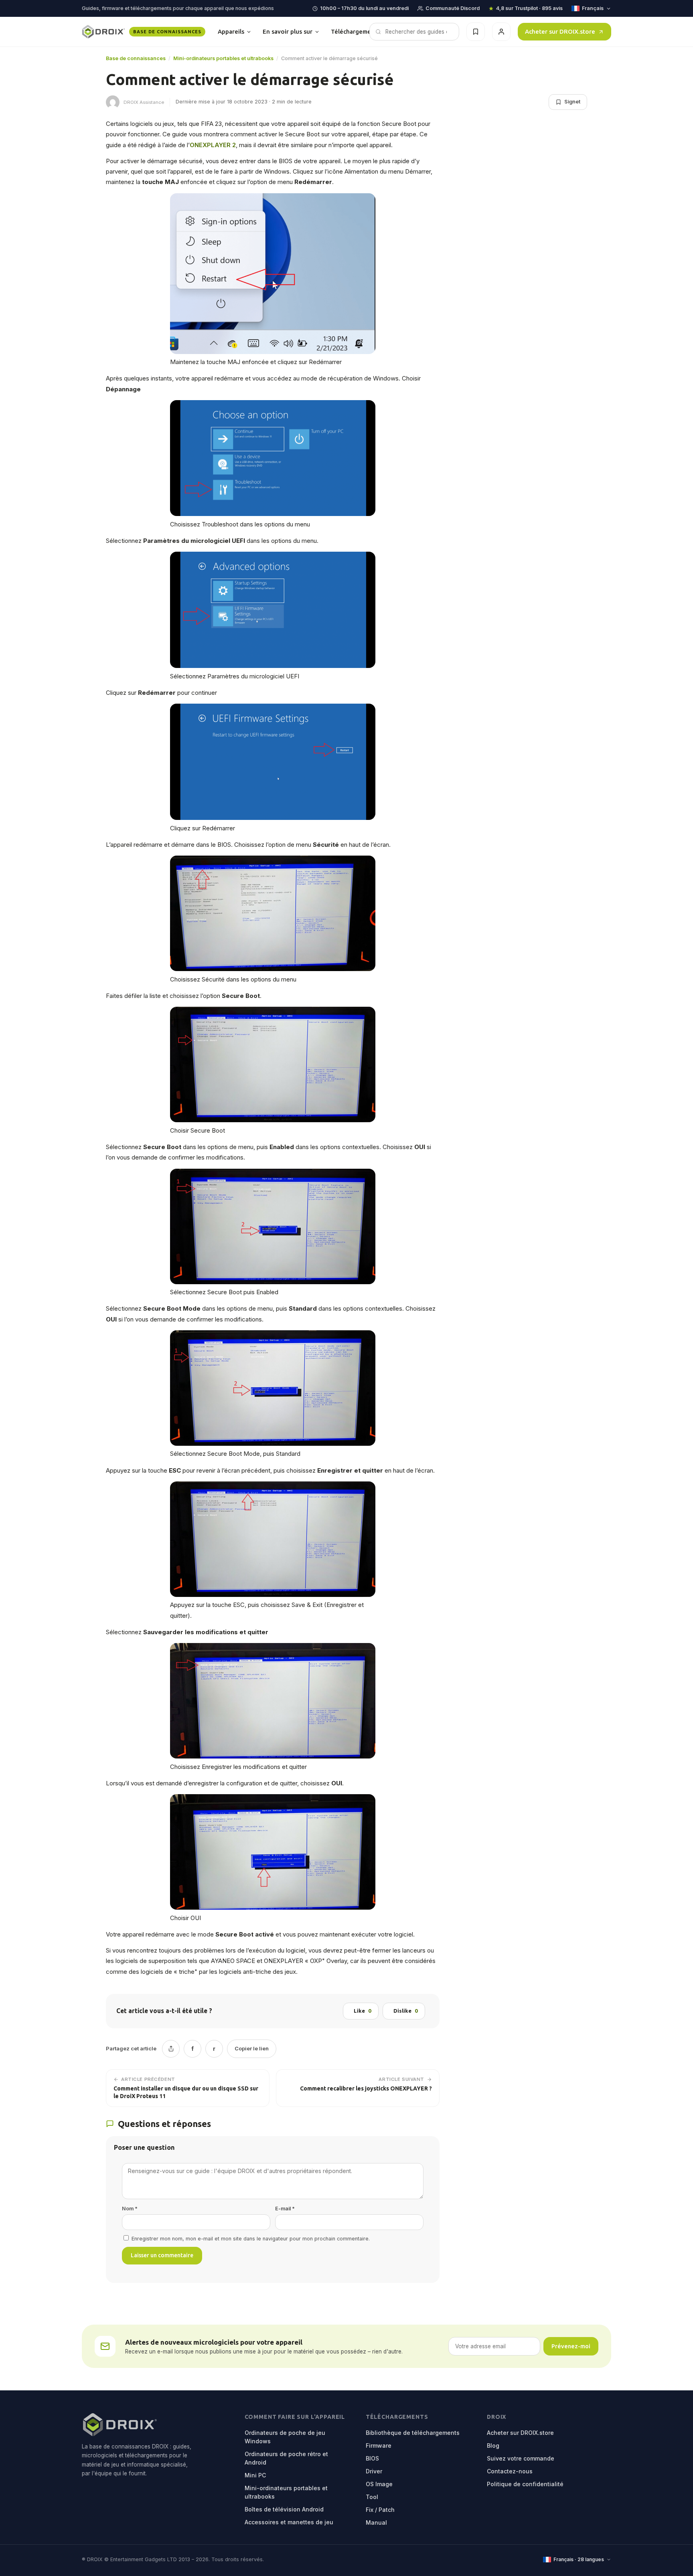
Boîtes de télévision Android (284, 2509)
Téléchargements (362, 31)
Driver (374, 2471)
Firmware (379, 2445)
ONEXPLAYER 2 (213, 145)
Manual (376, 2522)
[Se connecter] (501, 32)
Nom (130, 2209)
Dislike (405, 2011)
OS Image (379, 2484)
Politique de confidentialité (525, 2484)
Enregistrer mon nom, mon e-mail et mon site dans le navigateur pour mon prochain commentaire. (251, 2239)
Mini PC (255, 2475)
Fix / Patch (380, 2510)
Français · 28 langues (579, 2559)
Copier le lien (252, 2048)
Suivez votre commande (521, 2458)
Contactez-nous (510, 2471)
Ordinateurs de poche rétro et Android (286, 2458)
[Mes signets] (476, 32)
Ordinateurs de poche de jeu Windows (285, 2437)
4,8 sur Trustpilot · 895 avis (529, 8)
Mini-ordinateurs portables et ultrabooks (223, 58)
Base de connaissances (136, 58)
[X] (171, 2049)
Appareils (231, 31)
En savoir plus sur (288, 31)
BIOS (372, 2458)
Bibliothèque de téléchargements (413, 2433)
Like (362, 2011)
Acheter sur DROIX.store (560, 31)
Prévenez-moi (571, 2346)
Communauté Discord (453, 8)
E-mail (285, 2209)
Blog (493, 2445)
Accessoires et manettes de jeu (289, 2522)
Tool (372, 2497)
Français (593, 8)
